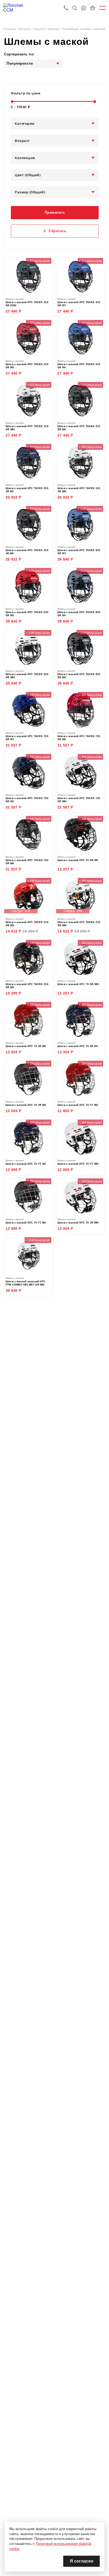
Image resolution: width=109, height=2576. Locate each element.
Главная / (11, 29)
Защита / (41, 29)
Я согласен (82, 2561)
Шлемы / (55, 29)
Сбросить (57, 231)
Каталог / (26, 29)
